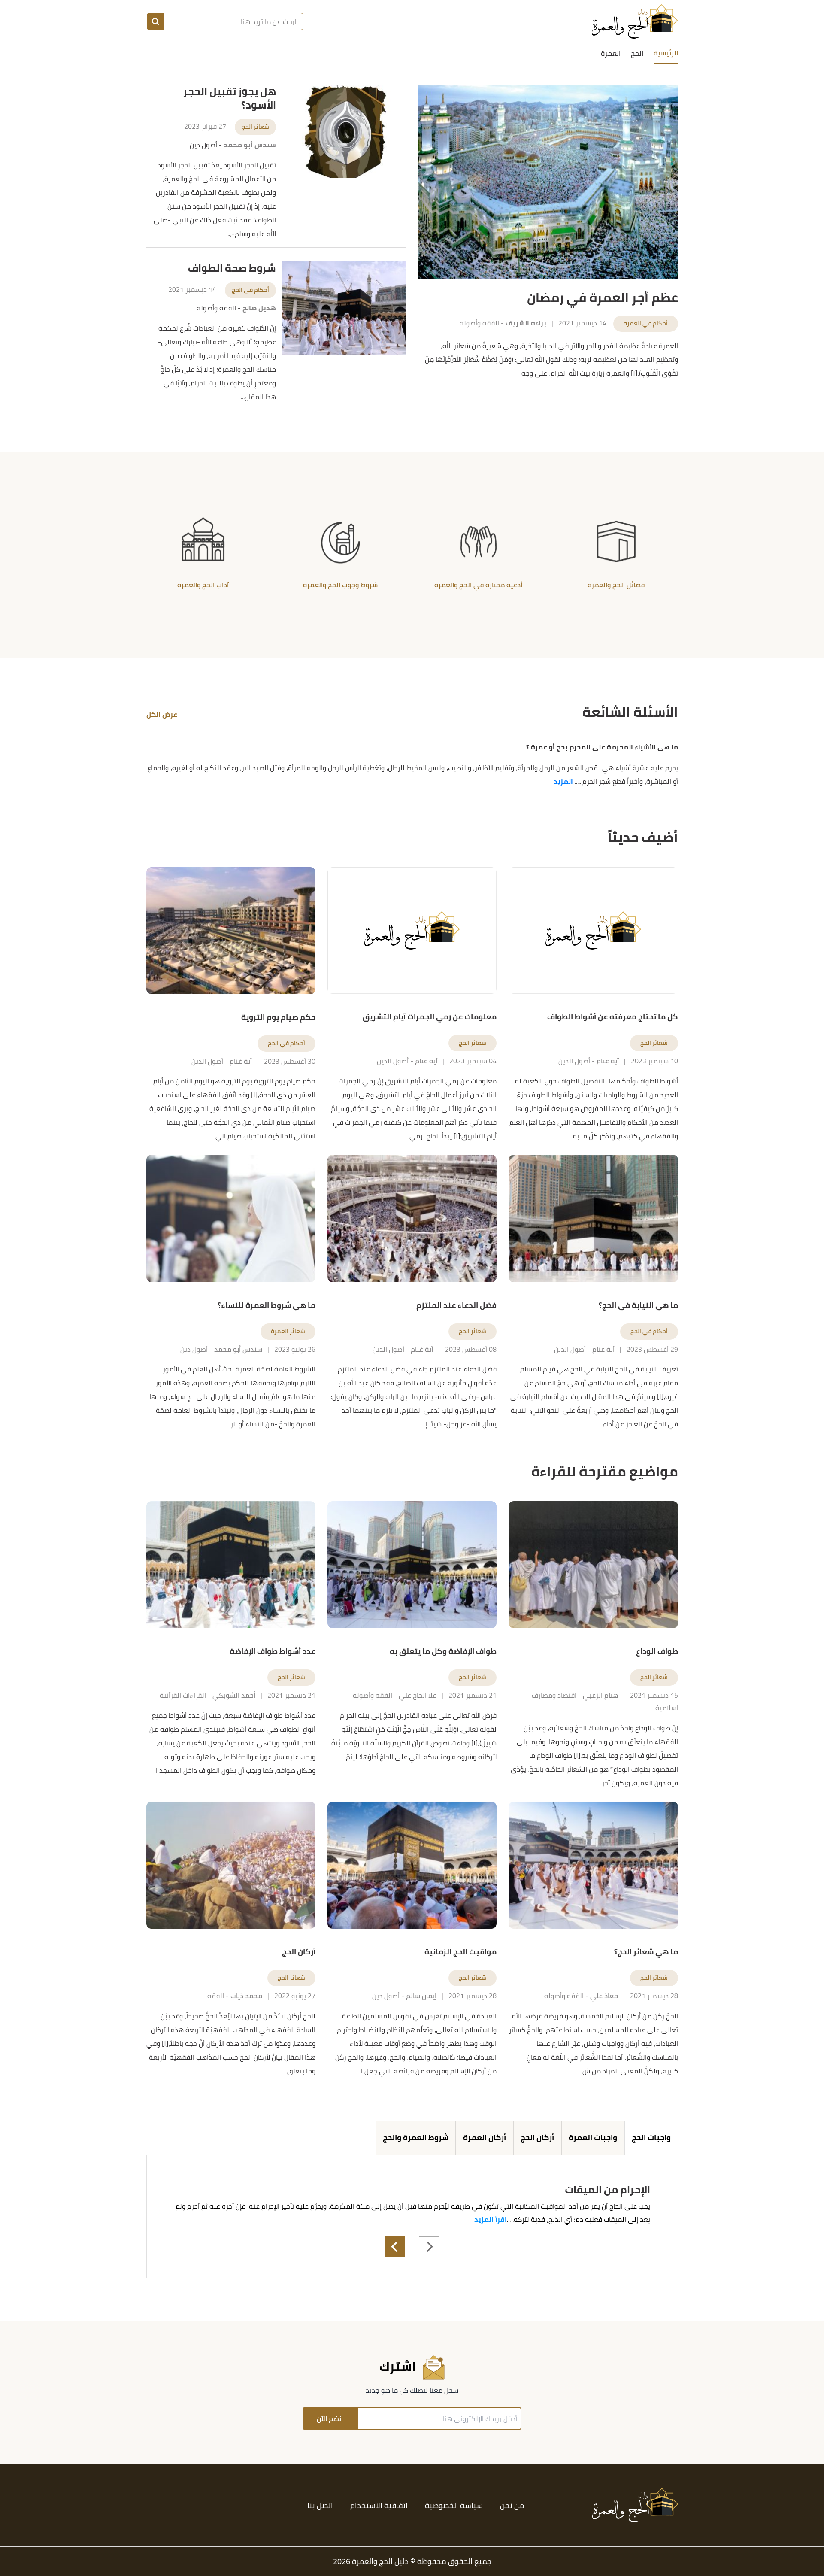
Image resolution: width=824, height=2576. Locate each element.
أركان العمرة (485, 2138)
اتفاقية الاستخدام (379, 2505)
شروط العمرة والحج (416, 2138)
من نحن (512, 2505)
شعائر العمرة (288, 1331)
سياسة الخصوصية (454, 2505)
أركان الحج (537, 2138)
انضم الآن (330, 2418)
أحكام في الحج (250, 290)
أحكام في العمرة (646, 323)
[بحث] (155, 21)
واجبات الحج (651, 2138)
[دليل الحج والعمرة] (635, 21)
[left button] (395, 2247)
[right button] (429, 2247)
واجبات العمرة (593, 2138)
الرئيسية (666, 53)
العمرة (611, 53)
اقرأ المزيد (491, 2219)
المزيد (563, 781)
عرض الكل (162, 714)
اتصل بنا (320, 2505)
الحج (637, 53)
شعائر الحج (255, 127)
